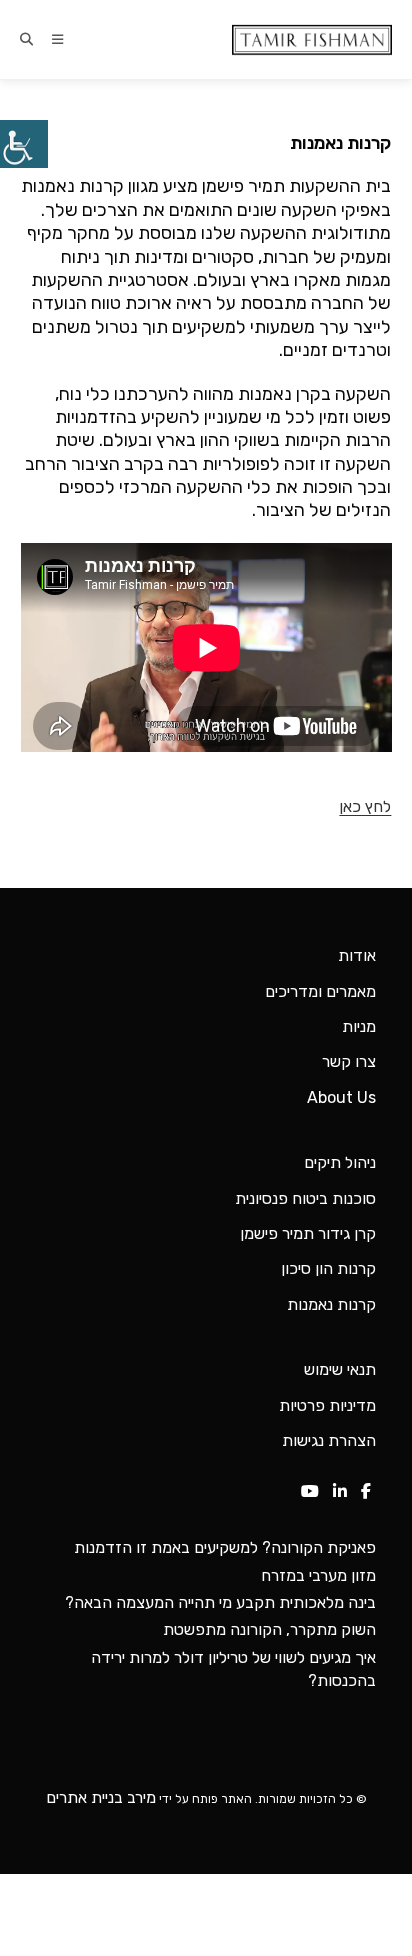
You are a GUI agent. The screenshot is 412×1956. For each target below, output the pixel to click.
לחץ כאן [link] (365, 806)
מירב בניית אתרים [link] (101, 1797)
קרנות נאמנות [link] (331, 1304)
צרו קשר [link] (349, 1061)
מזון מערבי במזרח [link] (318, 1575)
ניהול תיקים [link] (340, 1162)
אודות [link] (357, 955)
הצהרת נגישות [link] (329, 1440)
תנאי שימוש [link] (340, 1369)
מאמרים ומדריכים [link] (320, 991)
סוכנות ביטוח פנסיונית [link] (305, 1198)
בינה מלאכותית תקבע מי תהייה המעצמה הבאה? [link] (220, 1602)
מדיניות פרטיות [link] (327, 1405)
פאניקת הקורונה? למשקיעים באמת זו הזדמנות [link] (225, 1547)
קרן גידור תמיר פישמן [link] (308, 1233)
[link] (24, 144)
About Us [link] (341, 1097)
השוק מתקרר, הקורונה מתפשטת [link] (269, 1629)
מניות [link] (359, 1026)
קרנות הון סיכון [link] (328, 1268)
